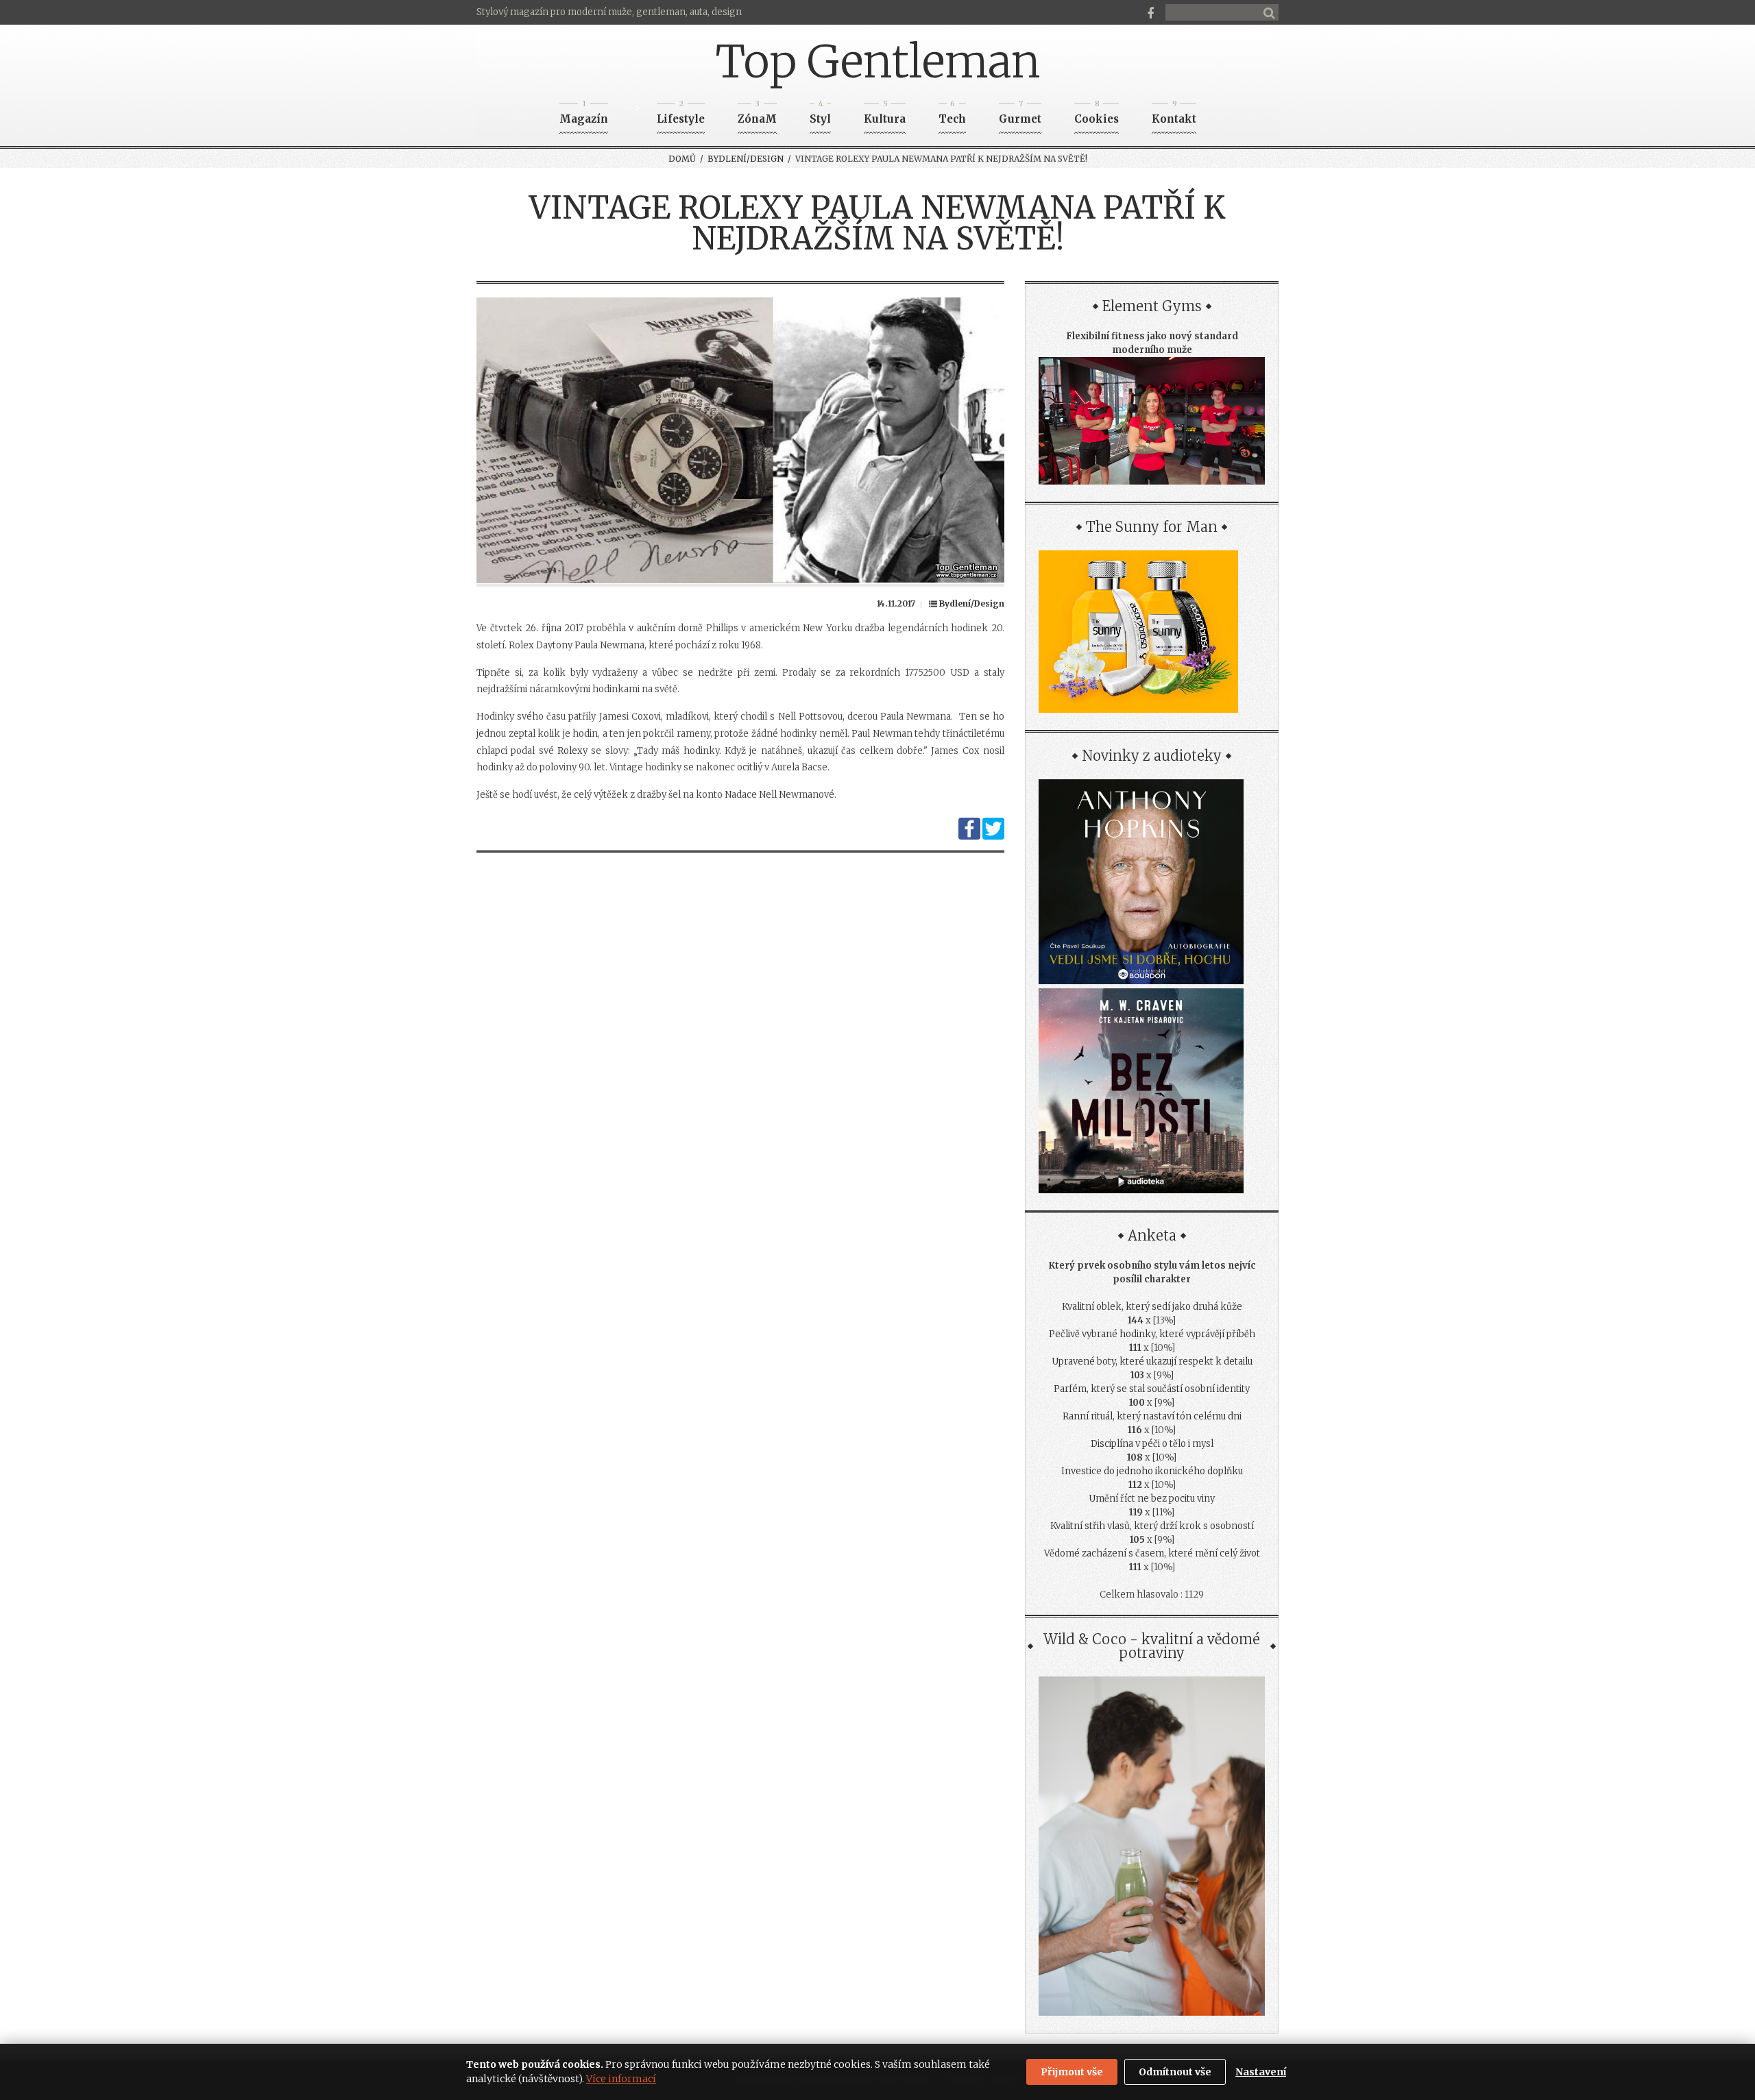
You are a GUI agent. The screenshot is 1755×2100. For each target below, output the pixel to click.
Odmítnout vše (1175, 2072)
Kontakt (1174, 115)
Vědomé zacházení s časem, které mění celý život (1152, 1553)
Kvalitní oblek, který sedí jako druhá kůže (1152, 1307)
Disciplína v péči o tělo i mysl (1152, 1444)
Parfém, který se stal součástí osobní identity (1152, 1389)
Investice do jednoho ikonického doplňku (1152, 1471)
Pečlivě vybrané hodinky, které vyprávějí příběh (1152, 1334)
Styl (820, 115)
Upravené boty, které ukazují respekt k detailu (1152, 1362)
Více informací (621, 2079)
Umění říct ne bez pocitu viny (1152, 1499)
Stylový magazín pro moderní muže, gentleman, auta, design (609, 12)
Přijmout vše (1072, 2072)
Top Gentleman (878, 62)
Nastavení (1261, 2072)
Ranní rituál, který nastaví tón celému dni (1152, 1416)
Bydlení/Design (746, 159)
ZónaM (757, 115)
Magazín (584, 115)
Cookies (1097, 115)
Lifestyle (681, 115)
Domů (682, 159)
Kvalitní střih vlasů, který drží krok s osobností (1152, 1526)
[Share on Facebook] (969, 837)
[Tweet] (993, 837)
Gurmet (1020, 115)
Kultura (885, 115)
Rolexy (572, 751)
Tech (952, 115)
